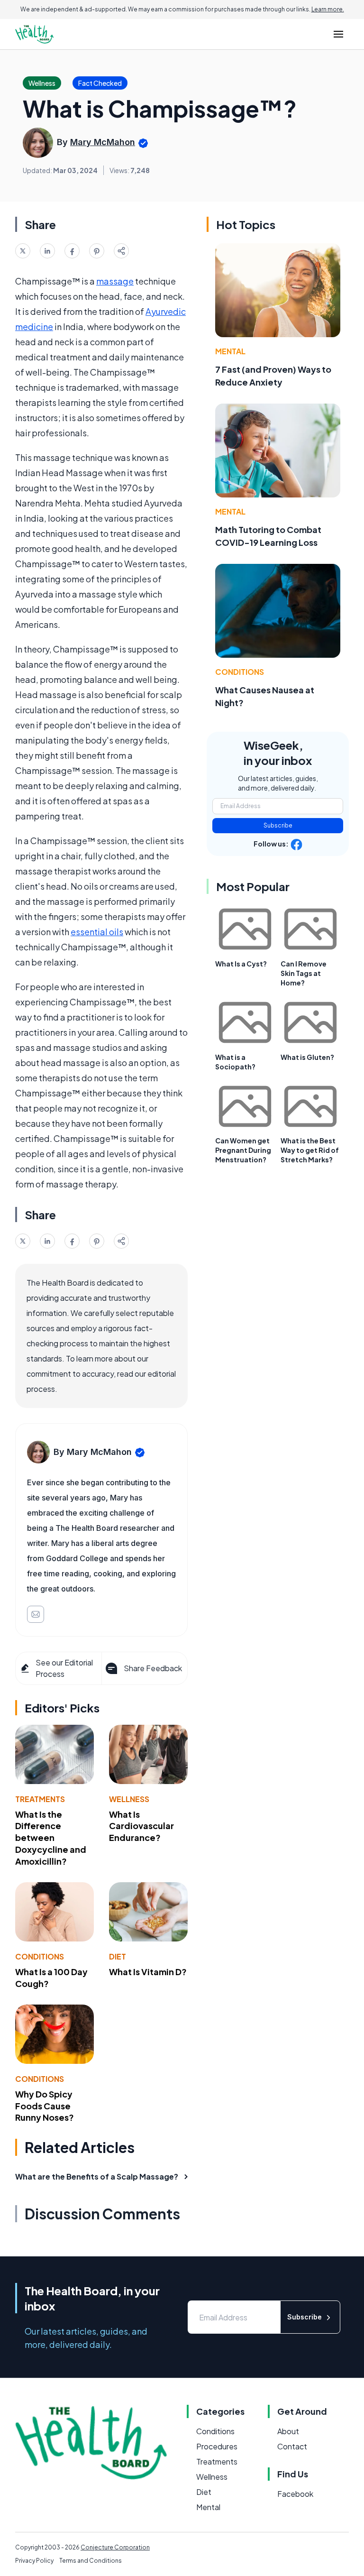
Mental (230, 351)
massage (115, 281)
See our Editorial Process (64, 1668)
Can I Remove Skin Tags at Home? (304, 973)
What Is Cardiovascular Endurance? (141, 1826)
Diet (118, 1956)
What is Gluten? (307, 1057)
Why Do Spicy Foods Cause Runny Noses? (45, 2106)
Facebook (295, 2494)
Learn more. (328, 9)
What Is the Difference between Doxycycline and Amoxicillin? (51, 1838)
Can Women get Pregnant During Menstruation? (243, 1150)
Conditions (40, 1956)
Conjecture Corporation (115, 2547)
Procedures (217, 2446)
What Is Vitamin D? (148, 1972)
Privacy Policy (34, 2561)
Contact (292, 2446)
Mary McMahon (103, 142)
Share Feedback (153, 1668)
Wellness (129, 1799)
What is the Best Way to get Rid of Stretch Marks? (310, 1150)
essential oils (97, 932)
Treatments (40, 1799)
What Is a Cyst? (241, 964)
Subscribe (278, 825)
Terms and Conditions (91, 2561)
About (288, 2431)
